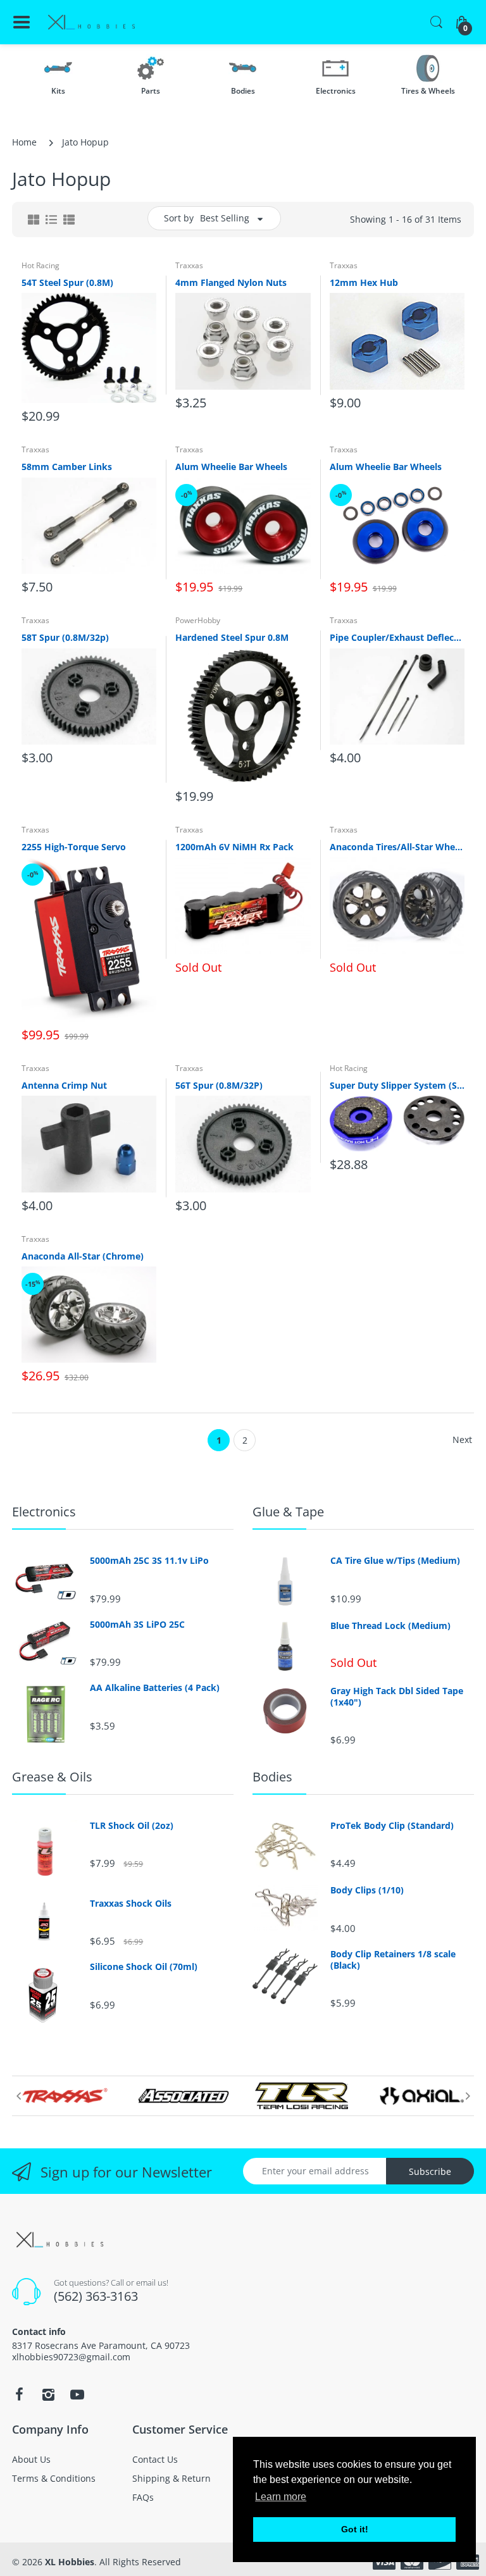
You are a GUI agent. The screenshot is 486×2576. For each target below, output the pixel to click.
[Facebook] (19, 2394)
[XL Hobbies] (91, 22)
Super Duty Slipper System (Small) (397, 1085)
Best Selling (225, 218)
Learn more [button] (281, 2497)
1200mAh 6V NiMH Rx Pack (234, 847)
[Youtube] (77, 2394)
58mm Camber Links (67, 467)
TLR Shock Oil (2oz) (132, 1826)
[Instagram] (48, 2394)
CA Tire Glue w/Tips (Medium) (395, 1561)
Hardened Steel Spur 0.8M (232, 637)
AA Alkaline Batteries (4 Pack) (155, 1688)
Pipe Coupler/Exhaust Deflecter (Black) (397, 637)
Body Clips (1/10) (367, 1890)
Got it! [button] (355, 2529)
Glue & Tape (288, 1512)
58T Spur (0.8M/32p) (65, 637)
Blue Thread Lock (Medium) (390, 1626)
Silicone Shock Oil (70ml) (144, 1967)
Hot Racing (40, 265)
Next (462, 1440)
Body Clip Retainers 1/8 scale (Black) (393, 1960)
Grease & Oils (52, 1777)
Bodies (272, 1777)
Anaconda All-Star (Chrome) (83, 1256)
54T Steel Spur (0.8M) (67, 282)
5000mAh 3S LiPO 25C (137, 1625)
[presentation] (18, 2096)
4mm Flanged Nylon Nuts (231, 282)
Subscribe (430, 2171)
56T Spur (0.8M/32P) (219, 1085)
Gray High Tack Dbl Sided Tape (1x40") (397, 1697)
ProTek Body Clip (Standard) (392, 1826)
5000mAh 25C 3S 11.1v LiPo (149, 1561)
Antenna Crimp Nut (64, 1085)
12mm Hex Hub (364, 282)
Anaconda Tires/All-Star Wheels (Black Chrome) (397, 847)
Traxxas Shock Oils (131, 1904)
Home (24, 142)
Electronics (44, 1512)
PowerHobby (198, 620)
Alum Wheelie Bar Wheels (231, 467)
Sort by (179, 218)
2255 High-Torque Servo (74, 847)
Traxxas (189, 265)
